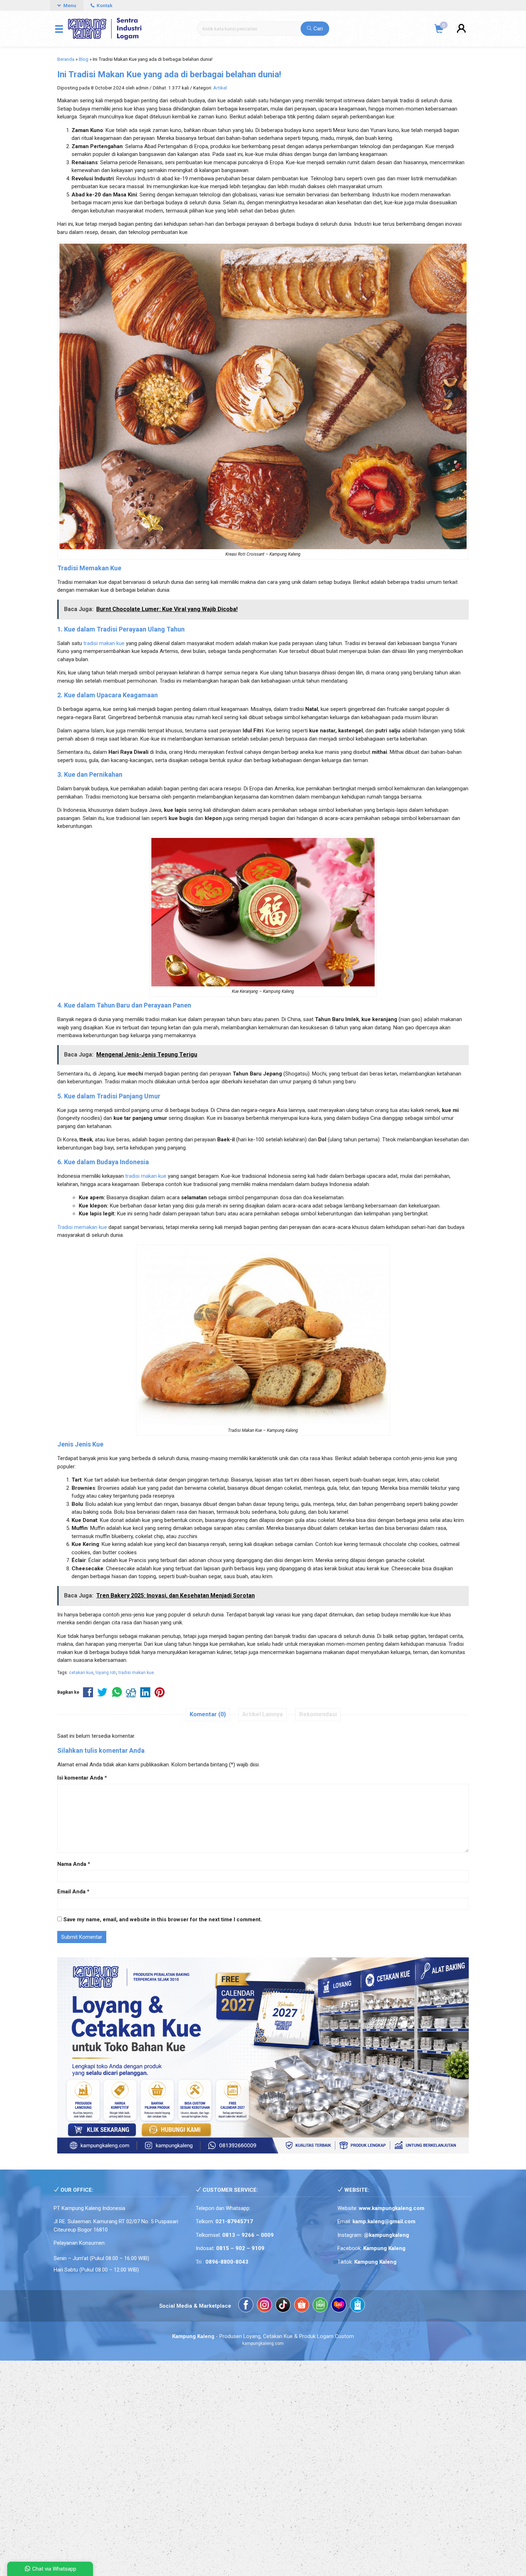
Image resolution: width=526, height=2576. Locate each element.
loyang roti (106, 1673)
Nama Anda (72, 1864)
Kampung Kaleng (375, 2262)
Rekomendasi (318, 1714)
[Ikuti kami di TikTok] (283, 2306)
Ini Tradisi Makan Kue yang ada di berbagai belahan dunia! (169, 74)
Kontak (104, 5)
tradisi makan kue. (137, 1673)
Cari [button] (317, 29)
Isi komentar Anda (80, 1778)
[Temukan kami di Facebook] (246, 2306)
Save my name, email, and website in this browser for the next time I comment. (163, 1919)
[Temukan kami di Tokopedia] (320, 2306)
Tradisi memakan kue (82, 1227)
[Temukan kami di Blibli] (357, 2306)
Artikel (220, 88)
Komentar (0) (208, 1714)
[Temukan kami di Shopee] (302, 2306)
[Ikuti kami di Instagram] (264, 2306)
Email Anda (71, 1892)
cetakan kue (81, 1673)
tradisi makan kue (104, 643)
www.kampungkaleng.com (392, 2208)
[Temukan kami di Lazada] (339, 2306)
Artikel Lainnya (262, 1714)
